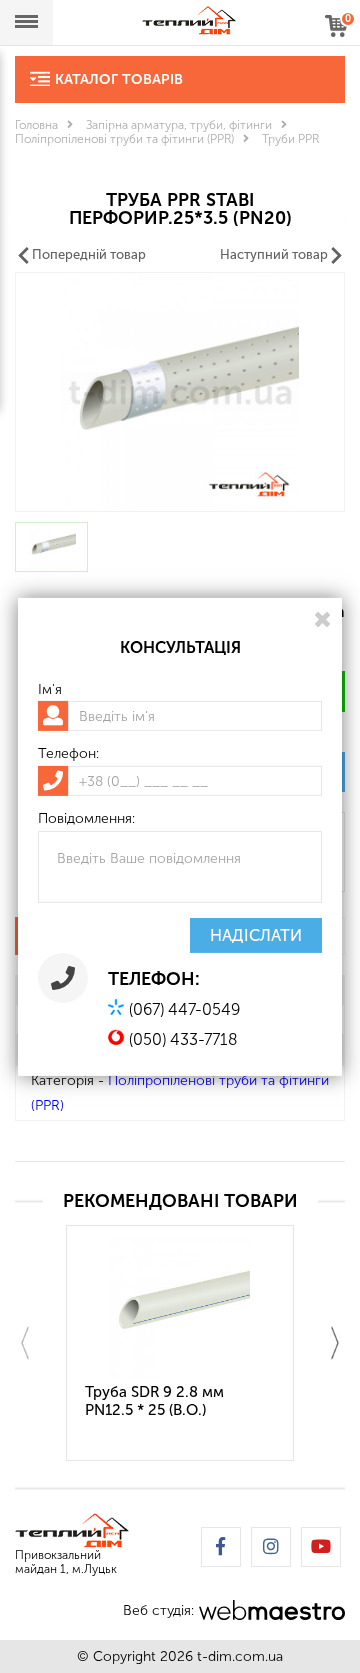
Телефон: (68, 754)
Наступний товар (274, 254)
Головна (36, 125)
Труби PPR (290, 139)
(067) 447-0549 (184, 1009)
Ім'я (50, 689)
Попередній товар (89, 254)
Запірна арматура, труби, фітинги (179, 125)
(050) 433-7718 (183, 1039)
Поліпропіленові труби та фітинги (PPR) (124, 139)
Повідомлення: (86, 819)
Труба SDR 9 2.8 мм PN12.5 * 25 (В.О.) (154, 1401)
